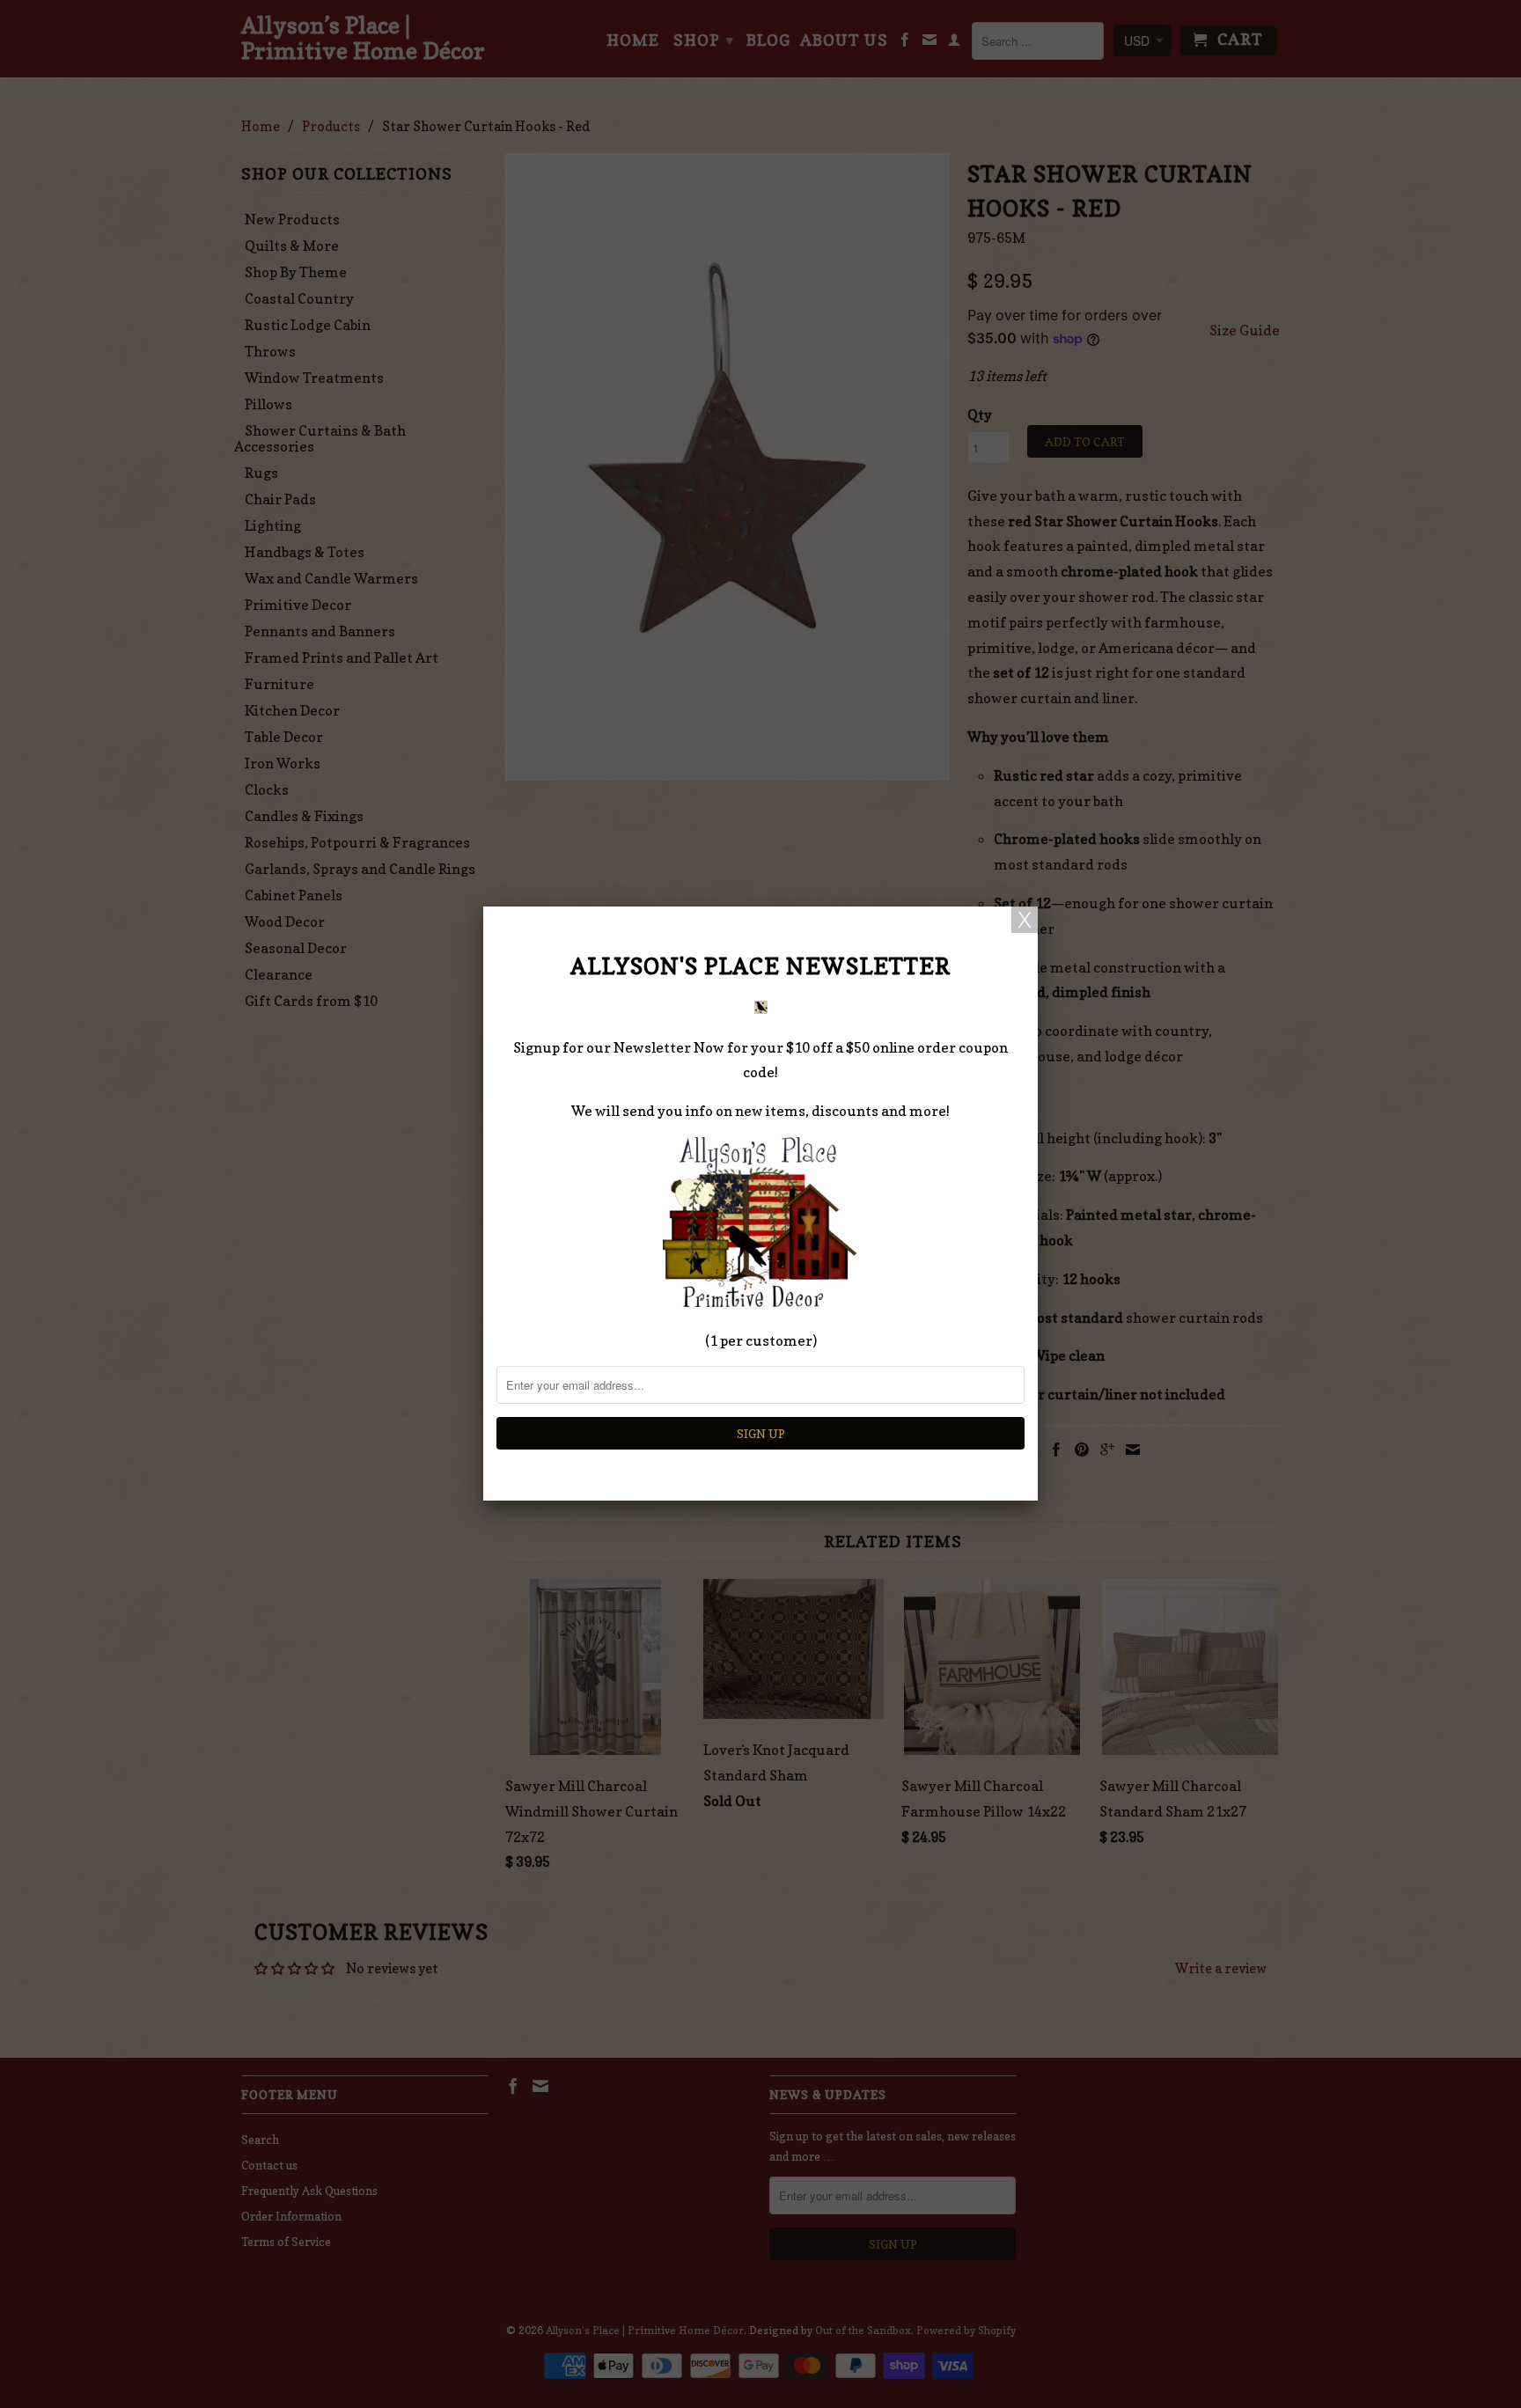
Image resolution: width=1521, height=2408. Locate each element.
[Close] (1025, 920)
